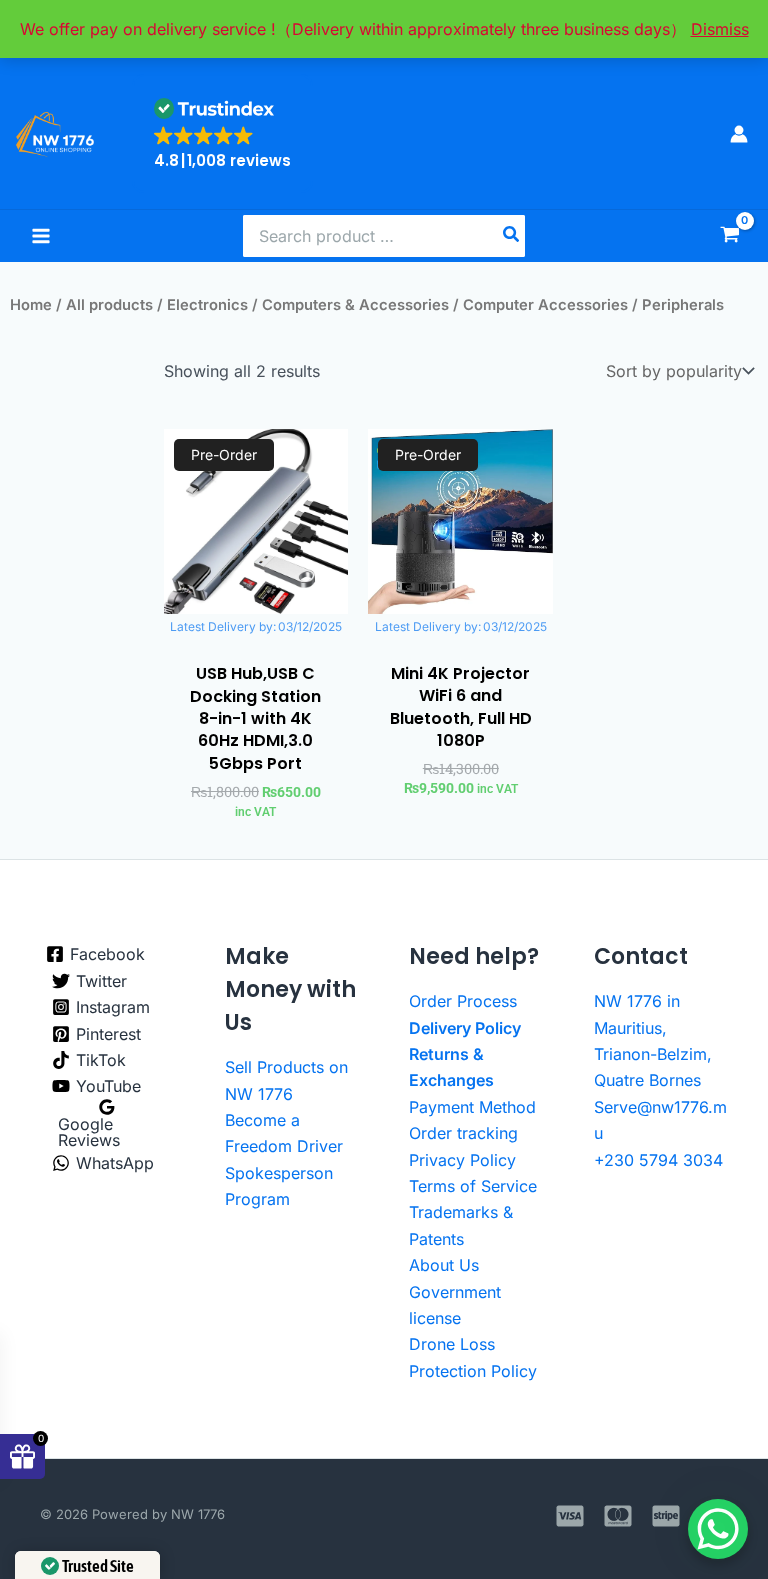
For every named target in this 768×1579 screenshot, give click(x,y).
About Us (444, 1265)
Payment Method (472, 1107)
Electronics (207, 305)
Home (31, 305)
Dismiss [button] (720, 29)
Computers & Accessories (355, 305)
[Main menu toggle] (41, 236)
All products (109, 305)
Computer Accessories (545, 305)
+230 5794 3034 (658, 1160)
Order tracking (463, 1133)
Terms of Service (473, 1186)
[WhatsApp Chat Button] (718, 1529)
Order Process (463, 1001)
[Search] (512, 236)
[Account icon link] (739, 134)
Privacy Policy (462, 1160)
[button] (222, 133)
